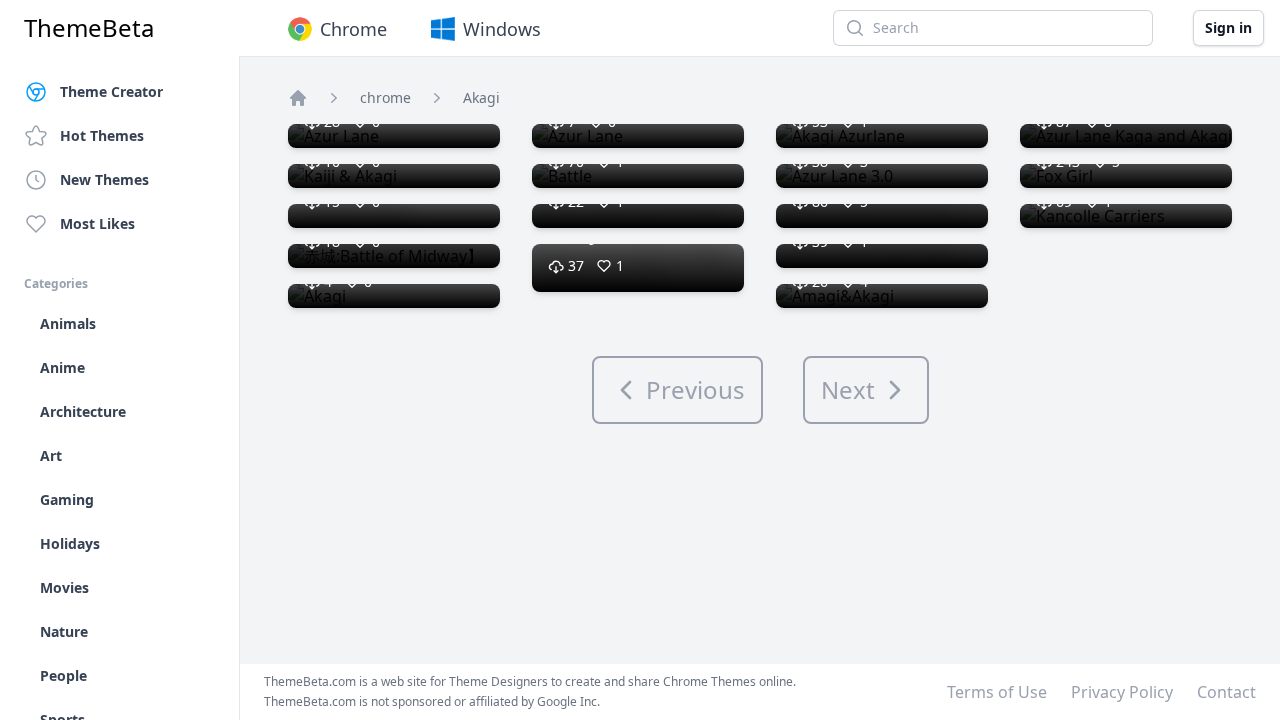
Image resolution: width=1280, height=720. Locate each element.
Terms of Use (997, 692)
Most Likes (97, 223)
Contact (1226, 692)
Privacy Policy (1122, 692)
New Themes (104, 179)
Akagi (481, 97)
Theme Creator (111, 91)
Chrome (353, 29)
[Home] (298, 98)
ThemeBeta (89, 28)
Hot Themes (102, 135)
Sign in (1228, 27)
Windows (502, 29)
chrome (385, 97)
